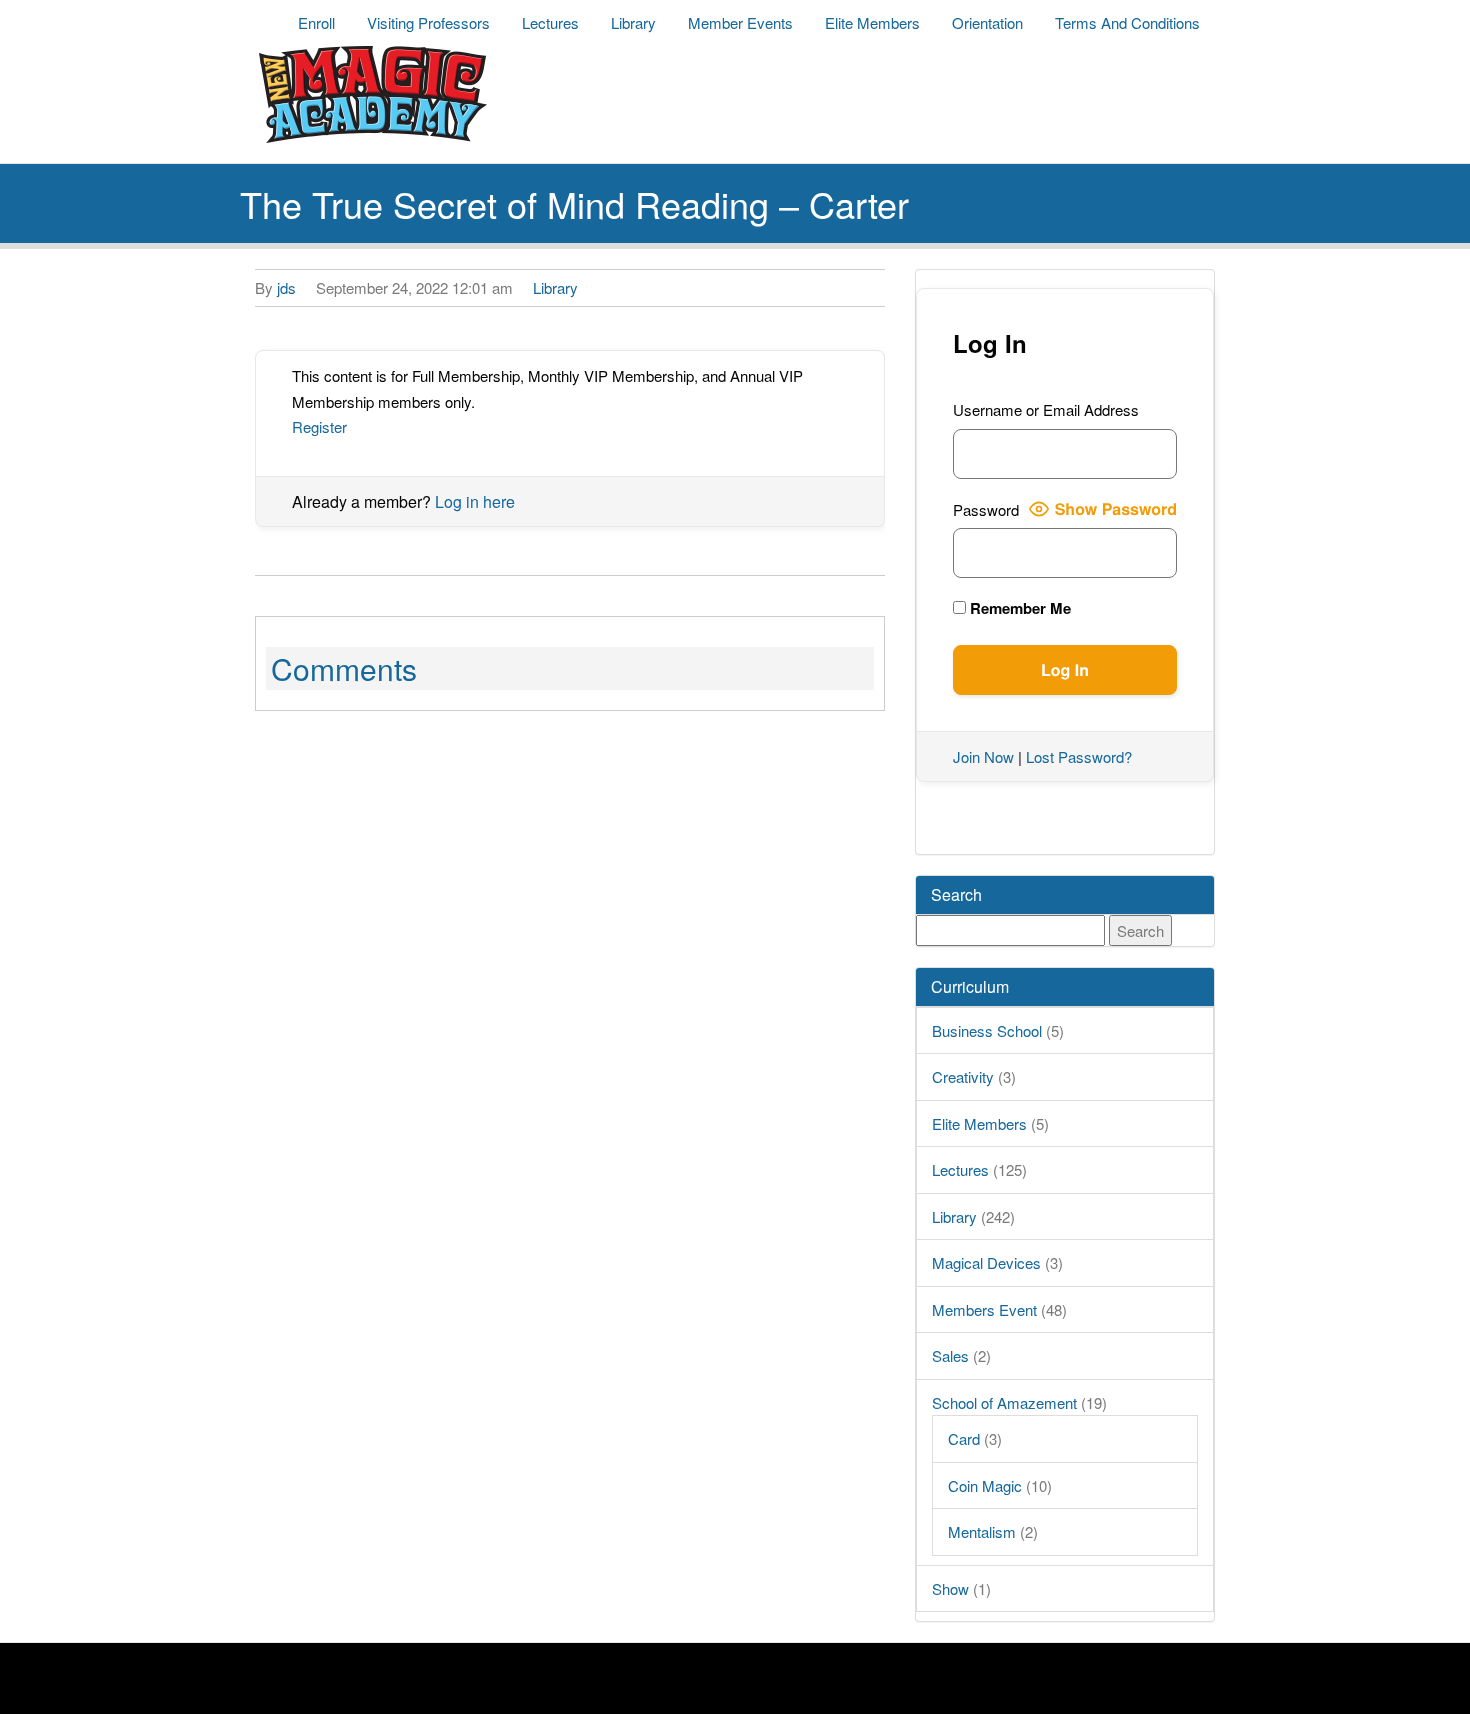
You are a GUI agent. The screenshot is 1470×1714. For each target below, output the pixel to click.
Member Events (740, 22)
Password (986, 509)
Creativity (963, 1076)
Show (950, 1588)
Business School (987, 1030)
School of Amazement (1004, 1402)
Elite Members (872, 22)
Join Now (983, 756)
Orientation (987, 22)
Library (633, 22)
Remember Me (1018, 608)
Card (964, 1438)
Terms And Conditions (1127, 22)
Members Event (984, 1309)
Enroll (316, 22)
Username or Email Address (1046, 409)
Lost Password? (1079, 756)
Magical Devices (986, 1262)
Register (319, 426)
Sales (950, 1355)
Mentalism (982, 1531)
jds (286, 287)
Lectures (550, 22)
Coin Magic (985, 1485)
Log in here (475, 501)
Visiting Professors (428, 22)
